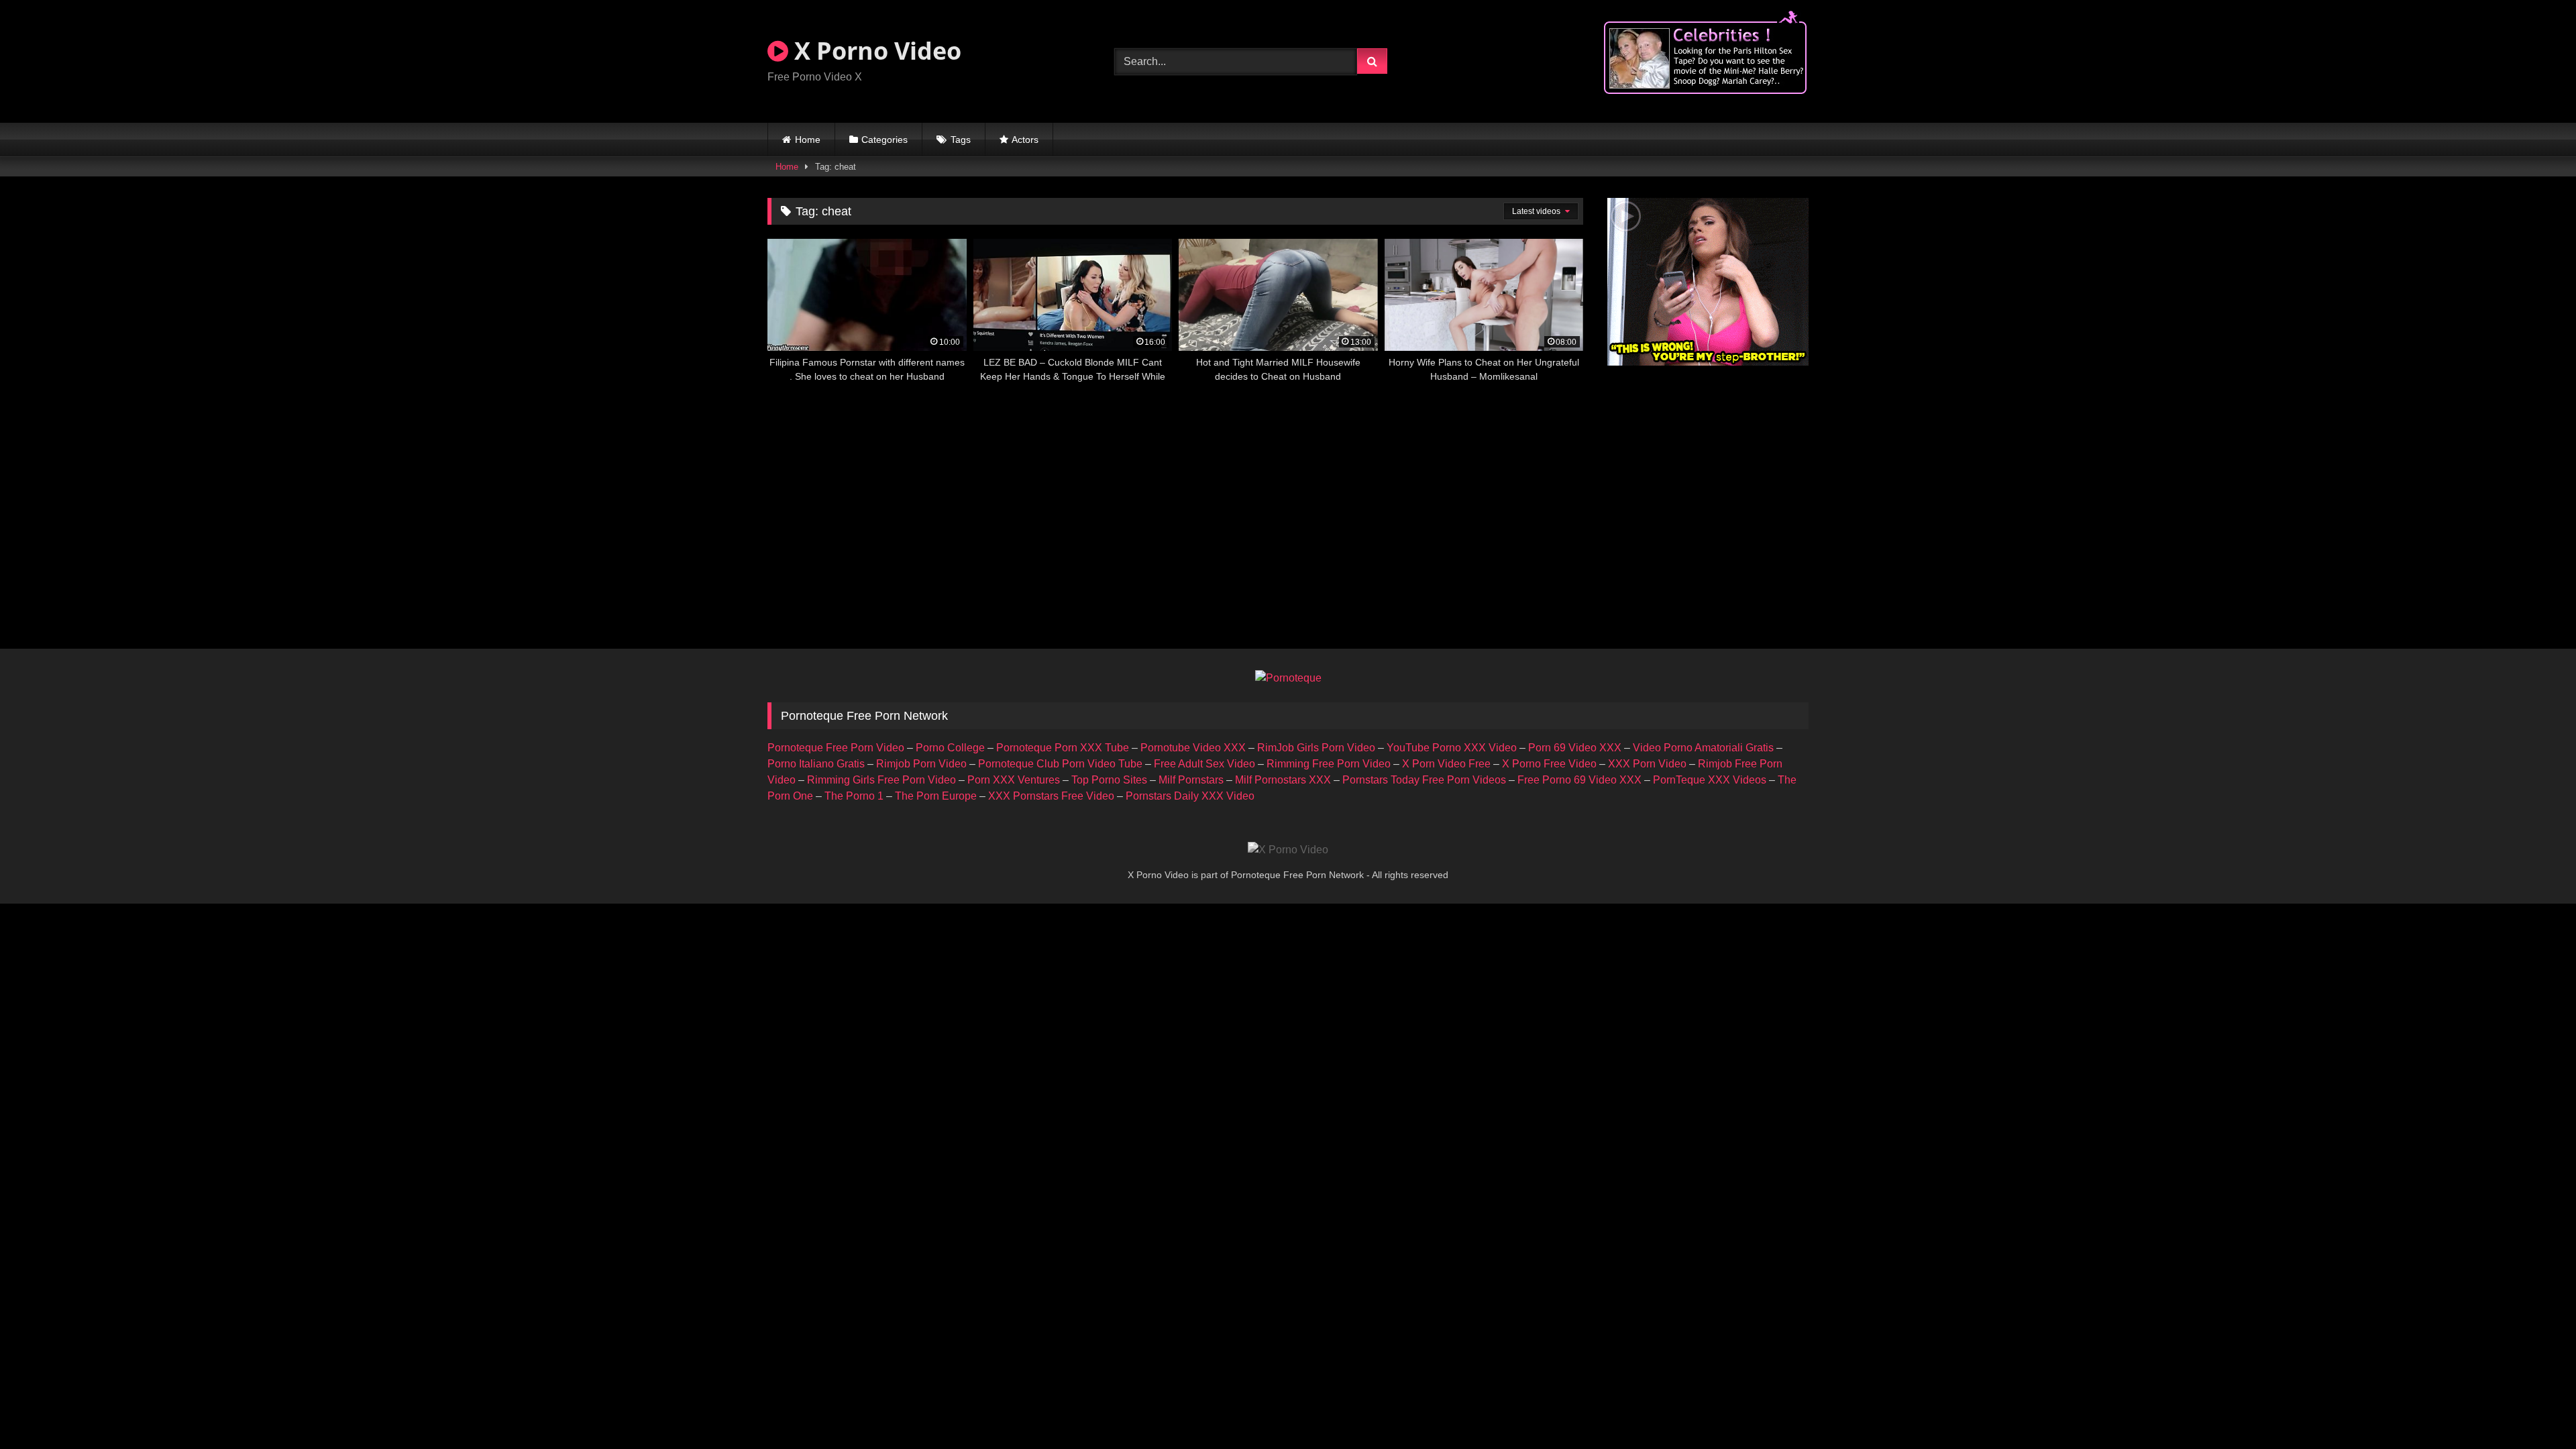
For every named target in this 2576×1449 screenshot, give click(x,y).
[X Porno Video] (1288, 850)
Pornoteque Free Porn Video (836, 748)
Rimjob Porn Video (921, 764)
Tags (961, 140)
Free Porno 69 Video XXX (1579, 780)
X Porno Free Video (1549, 764)
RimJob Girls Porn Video (1316, 748)
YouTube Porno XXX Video (1452, 748)
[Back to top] (2534, 1409)
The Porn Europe (936, 796)
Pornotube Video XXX (1193, 748)
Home (808, 140)
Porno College (950, 748)
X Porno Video (875, 51)
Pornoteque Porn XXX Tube (1063, 748)
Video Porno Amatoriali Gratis (1703, 748)
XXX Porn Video (1647, 764)
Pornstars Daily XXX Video (1190, 796)
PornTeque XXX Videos (1710, 780)
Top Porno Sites (1109, 780)
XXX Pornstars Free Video (1051, 796)
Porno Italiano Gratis (816, 764)
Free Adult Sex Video (1204, 764)
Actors (1025, 140)
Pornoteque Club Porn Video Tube (1060, 764)
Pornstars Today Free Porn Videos (1424, 780)
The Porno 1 (854, 796)
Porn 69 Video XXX (1575, 748)
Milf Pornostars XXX (1283, 780)
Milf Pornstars (1191, 780)
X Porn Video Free (1446, 764)
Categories (884, 140)
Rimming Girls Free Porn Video (881, 780)
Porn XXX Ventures (1014, 780)
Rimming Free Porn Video (1329, 764)
